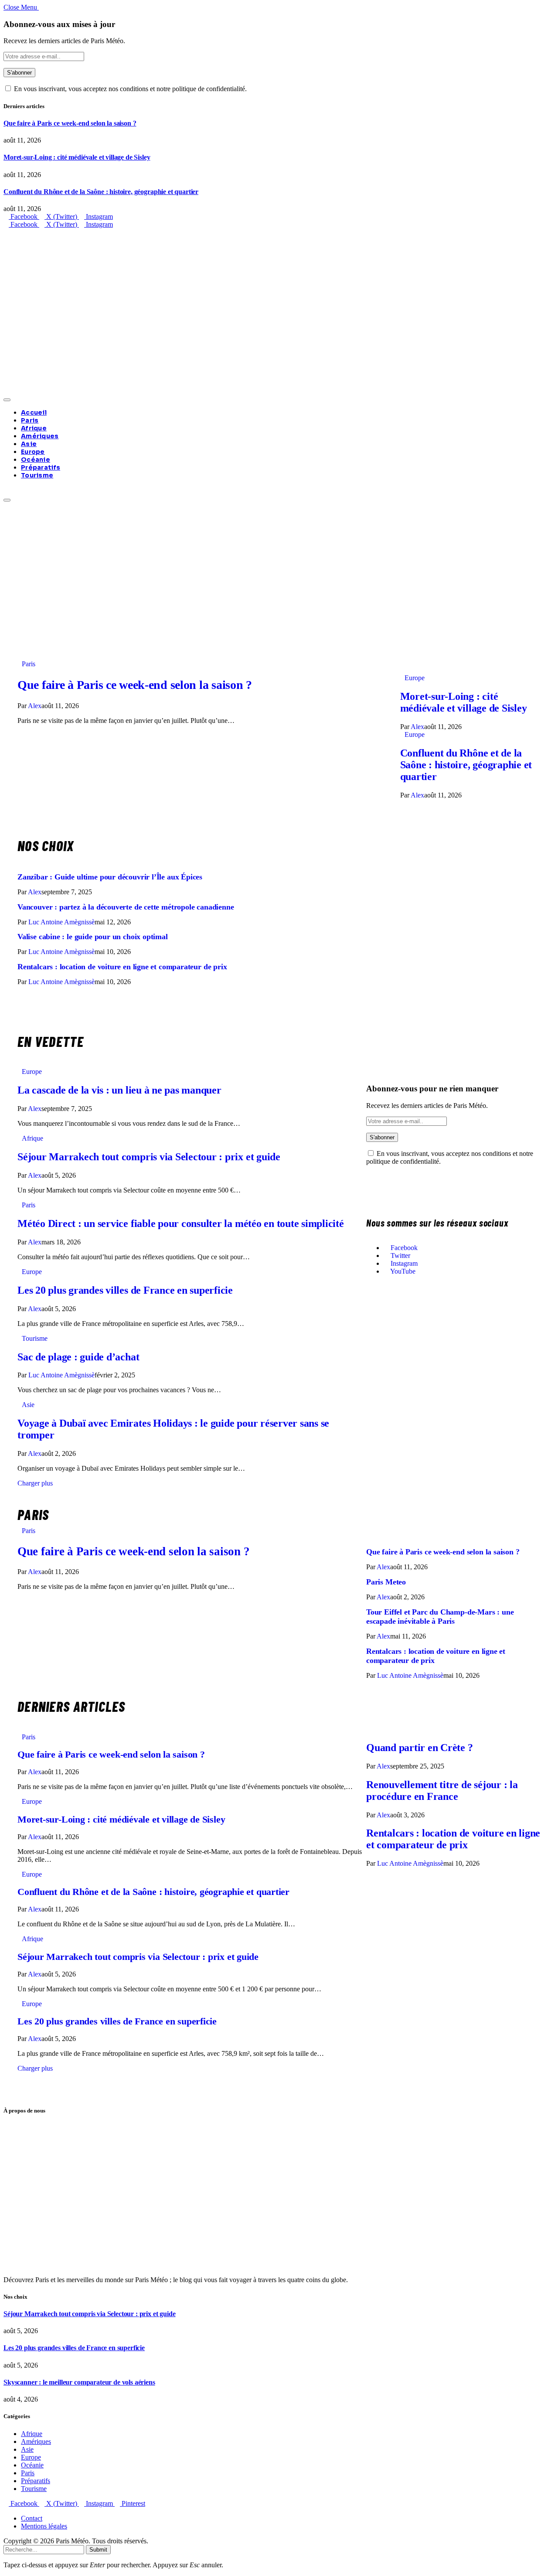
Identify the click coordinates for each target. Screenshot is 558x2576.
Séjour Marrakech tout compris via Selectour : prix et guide (149, 1157)
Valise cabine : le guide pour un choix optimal (93, 937)
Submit (98, 2550)
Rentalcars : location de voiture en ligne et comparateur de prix (124, 967)
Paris (30, 420)
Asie (29, 444)
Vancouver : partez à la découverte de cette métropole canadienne (126, 907)
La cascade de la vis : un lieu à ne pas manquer (119, 1090)
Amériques (40, 436)
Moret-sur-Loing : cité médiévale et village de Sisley (77, 157)
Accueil (34, 412)
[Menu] (7, 400)
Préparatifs (41, 467)
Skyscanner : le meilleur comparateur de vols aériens (79, 2382)
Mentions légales (44, 2526)
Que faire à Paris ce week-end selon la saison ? (70, 123)
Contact (32, 2518)
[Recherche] (6, 490)
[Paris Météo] (279, 311)
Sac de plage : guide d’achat (78, 1357)
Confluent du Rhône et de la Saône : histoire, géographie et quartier (101, 192)
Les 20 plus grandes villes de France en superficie (125, 1290)
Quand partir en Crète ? (419, 1748)
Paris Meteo (386, 1582)
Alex (35, 706)
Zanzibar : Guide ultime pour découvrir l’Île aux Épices (110, 877)
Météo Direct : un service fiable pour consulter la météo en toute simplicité (181, 1223)
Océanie (36, 460)
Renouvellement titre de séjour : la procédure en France (442, 1791)
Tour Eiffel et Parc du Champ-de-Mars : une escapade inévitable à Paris (440, 1617)
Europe (33, 452)
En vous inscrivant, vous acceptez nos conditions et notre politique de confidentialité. (129, 89)
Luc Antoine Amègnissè (61, 922)
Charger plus (36, 1483)
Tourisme (37, 475)
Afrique (34, 428)
